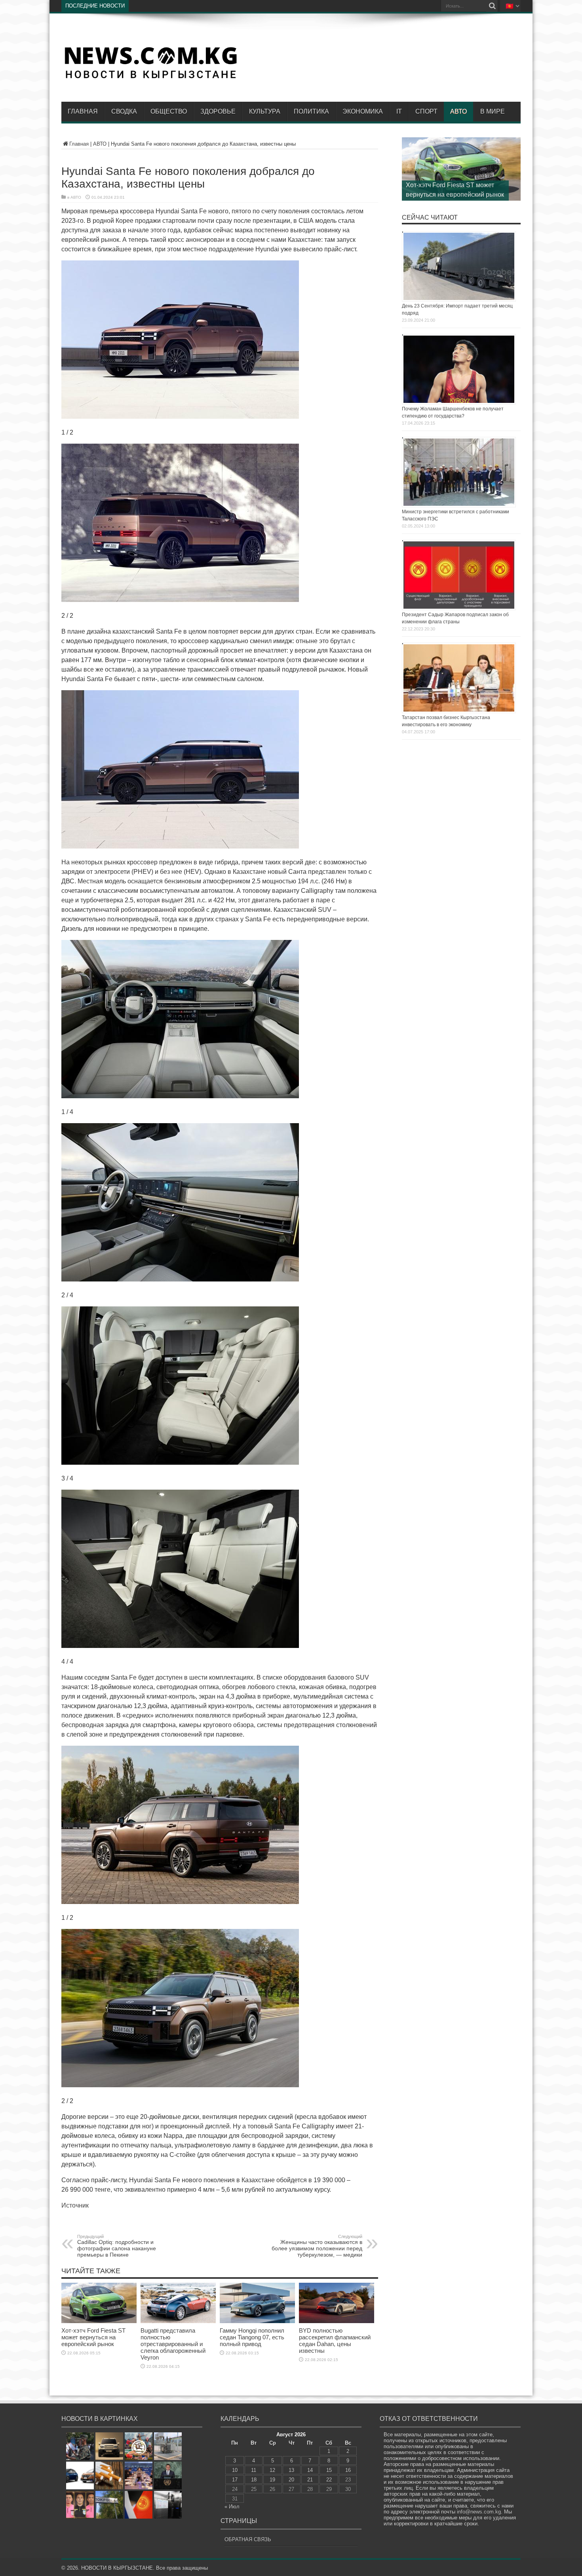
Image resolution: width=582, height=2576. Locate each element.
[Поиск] (492, 6)
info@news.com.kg (479, 2512)
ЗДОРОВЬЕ (218, 111)
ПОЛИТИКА (311, 111)
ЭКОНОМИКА (363, 111)
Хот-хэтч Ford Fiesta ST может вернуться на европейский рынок (93, 2337)
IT (399, 111)
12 (272, 2470)
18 (254, 2480)
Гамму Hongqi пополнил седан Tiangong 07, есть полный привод (252, 2337)
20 (291, 2480)
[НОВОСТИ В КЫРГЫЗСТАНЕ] (150, 78)
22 (329, 2480)
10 (235, 2470)
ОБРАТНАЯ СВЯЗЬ (248, 2539)
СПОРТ (426, 111)
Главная (83, 111)
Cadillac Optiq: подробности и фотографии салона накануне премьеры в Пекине (117, 2246)
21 (310, 2480)
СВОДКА (124, 111)
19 (272, 2480)
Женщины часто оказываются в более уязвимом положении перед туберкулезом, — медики (317, 2246)
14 (310, 2470)
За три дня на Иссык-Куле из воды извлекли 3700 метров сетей (204, 6)
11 (254, 2470)
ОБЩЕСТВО (169, 111)
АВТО (458, 111)
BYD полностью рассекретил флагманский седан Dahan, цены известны (335, 2341)
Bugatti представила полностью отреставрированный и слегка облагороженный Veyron (173, 2344)
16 (348, 2470)
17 (235, 2480)
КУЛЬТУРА (265, 111)
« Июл (232, 2507)
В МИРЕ (493, 111)
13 (291, 2470)
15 (329, 2470)
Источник (75, 2205)
